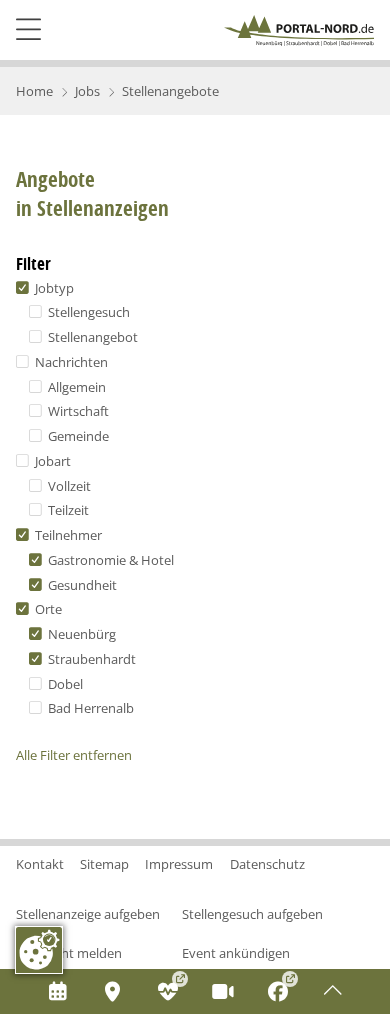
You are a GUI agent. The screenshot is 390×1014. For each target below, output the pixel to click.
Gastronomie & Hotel (109, 560)
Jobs (87, 91)
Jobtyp (53, 288)
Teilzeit (67, 510)
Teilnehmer (67, 535)
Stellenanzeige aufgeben (88, 914)
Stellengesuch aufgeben (252, 914)
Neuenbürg (80, 634)
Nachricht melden (69, 953)
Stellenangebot (91, 337)
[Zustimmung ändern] (39, 950)
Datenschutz (267, 864)
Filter (33, 263)
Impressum (179, 864)
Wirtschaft (77, 411)
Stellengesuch (87, 312)
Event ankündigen (236, 953)
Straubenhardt (90, 659)
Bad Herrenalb (89, 708)
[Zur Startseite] (299, 30)
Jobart (51, 461)
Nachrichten (70, 362)
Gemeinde (77, 436)
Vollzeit (68, 486)
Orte (47, 609)
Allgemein (75, 387)
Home (34, 91)
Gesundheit (81, 585)
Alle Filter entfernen (74, 755)
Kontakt (40, 864)
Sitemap (104, 864)
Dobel (64, 684)
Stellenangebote (170, 91)
